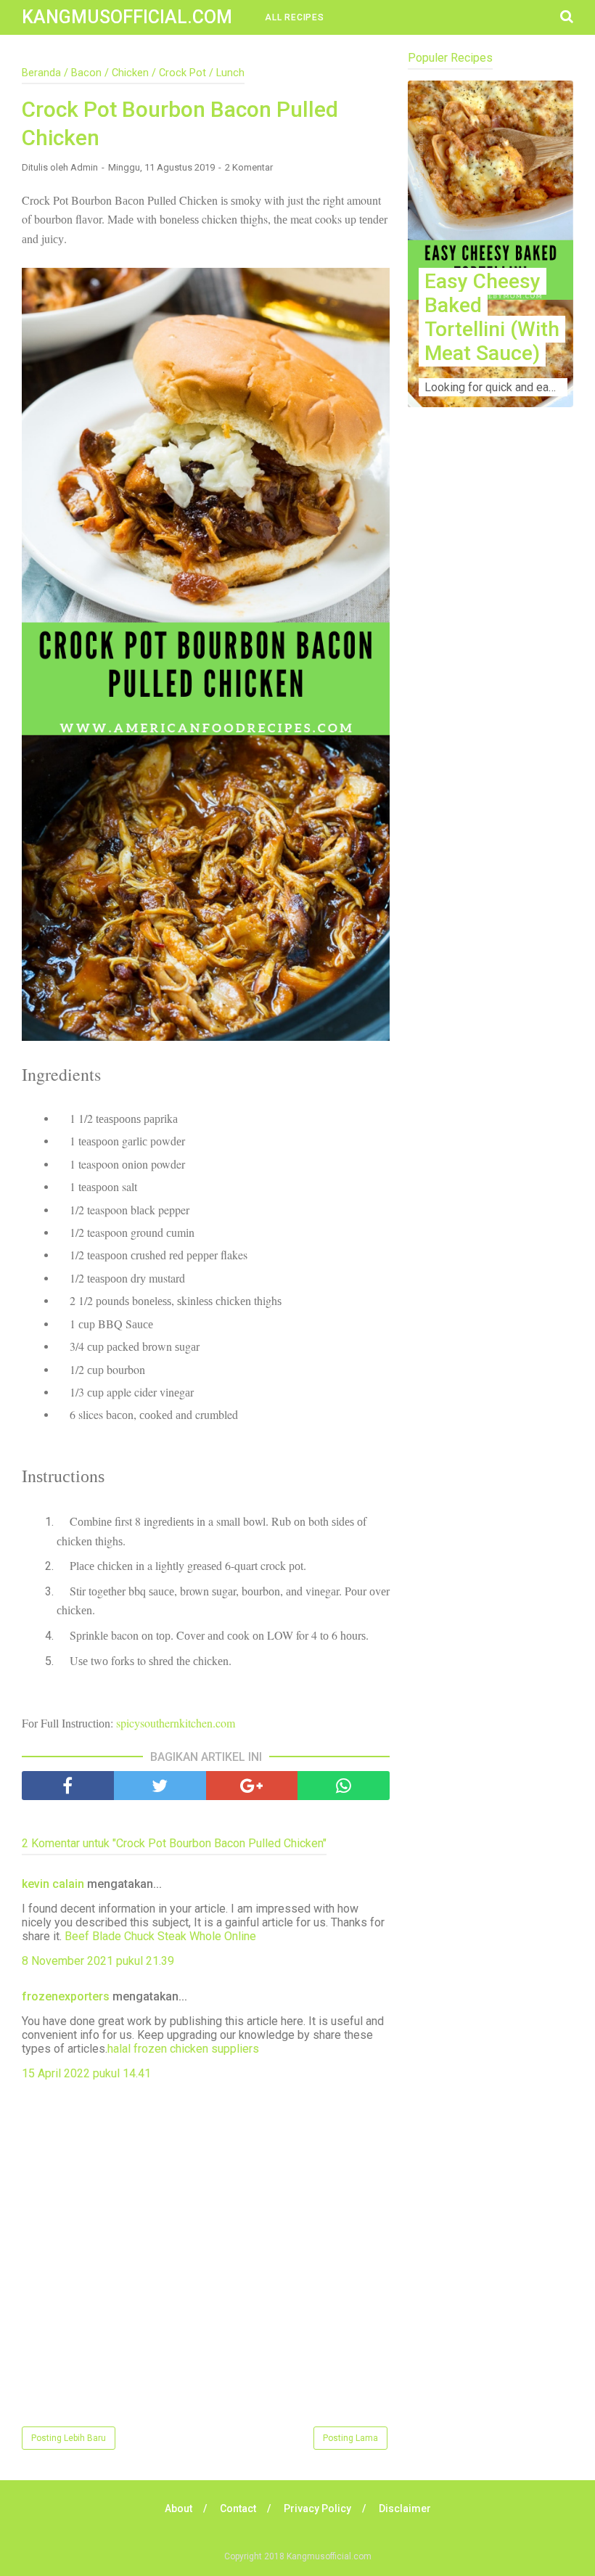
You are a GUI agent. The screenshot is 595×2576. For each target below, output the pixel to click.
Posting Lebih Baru (69, 2438)
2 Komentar (249, 167)
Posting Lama (350, 2438)
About (178, 2508)
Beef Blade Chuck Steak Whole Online (160, 1936)
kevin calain (53, 1884)
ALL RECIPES (295, 17)
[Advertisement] (491, 560)
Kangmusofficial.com (127, 17)
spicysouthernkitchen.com (176, 1723)
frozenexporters (66, 1996)
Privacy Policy (317, 2508)
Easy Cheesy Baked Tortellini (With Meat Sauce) (492, 317)
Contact (238, 2508)
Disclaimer (405, 2508)
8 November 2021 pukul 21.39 (98, 1961)
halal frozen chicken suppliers (183, 2049)
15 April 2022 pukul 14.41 (86, 2073)
